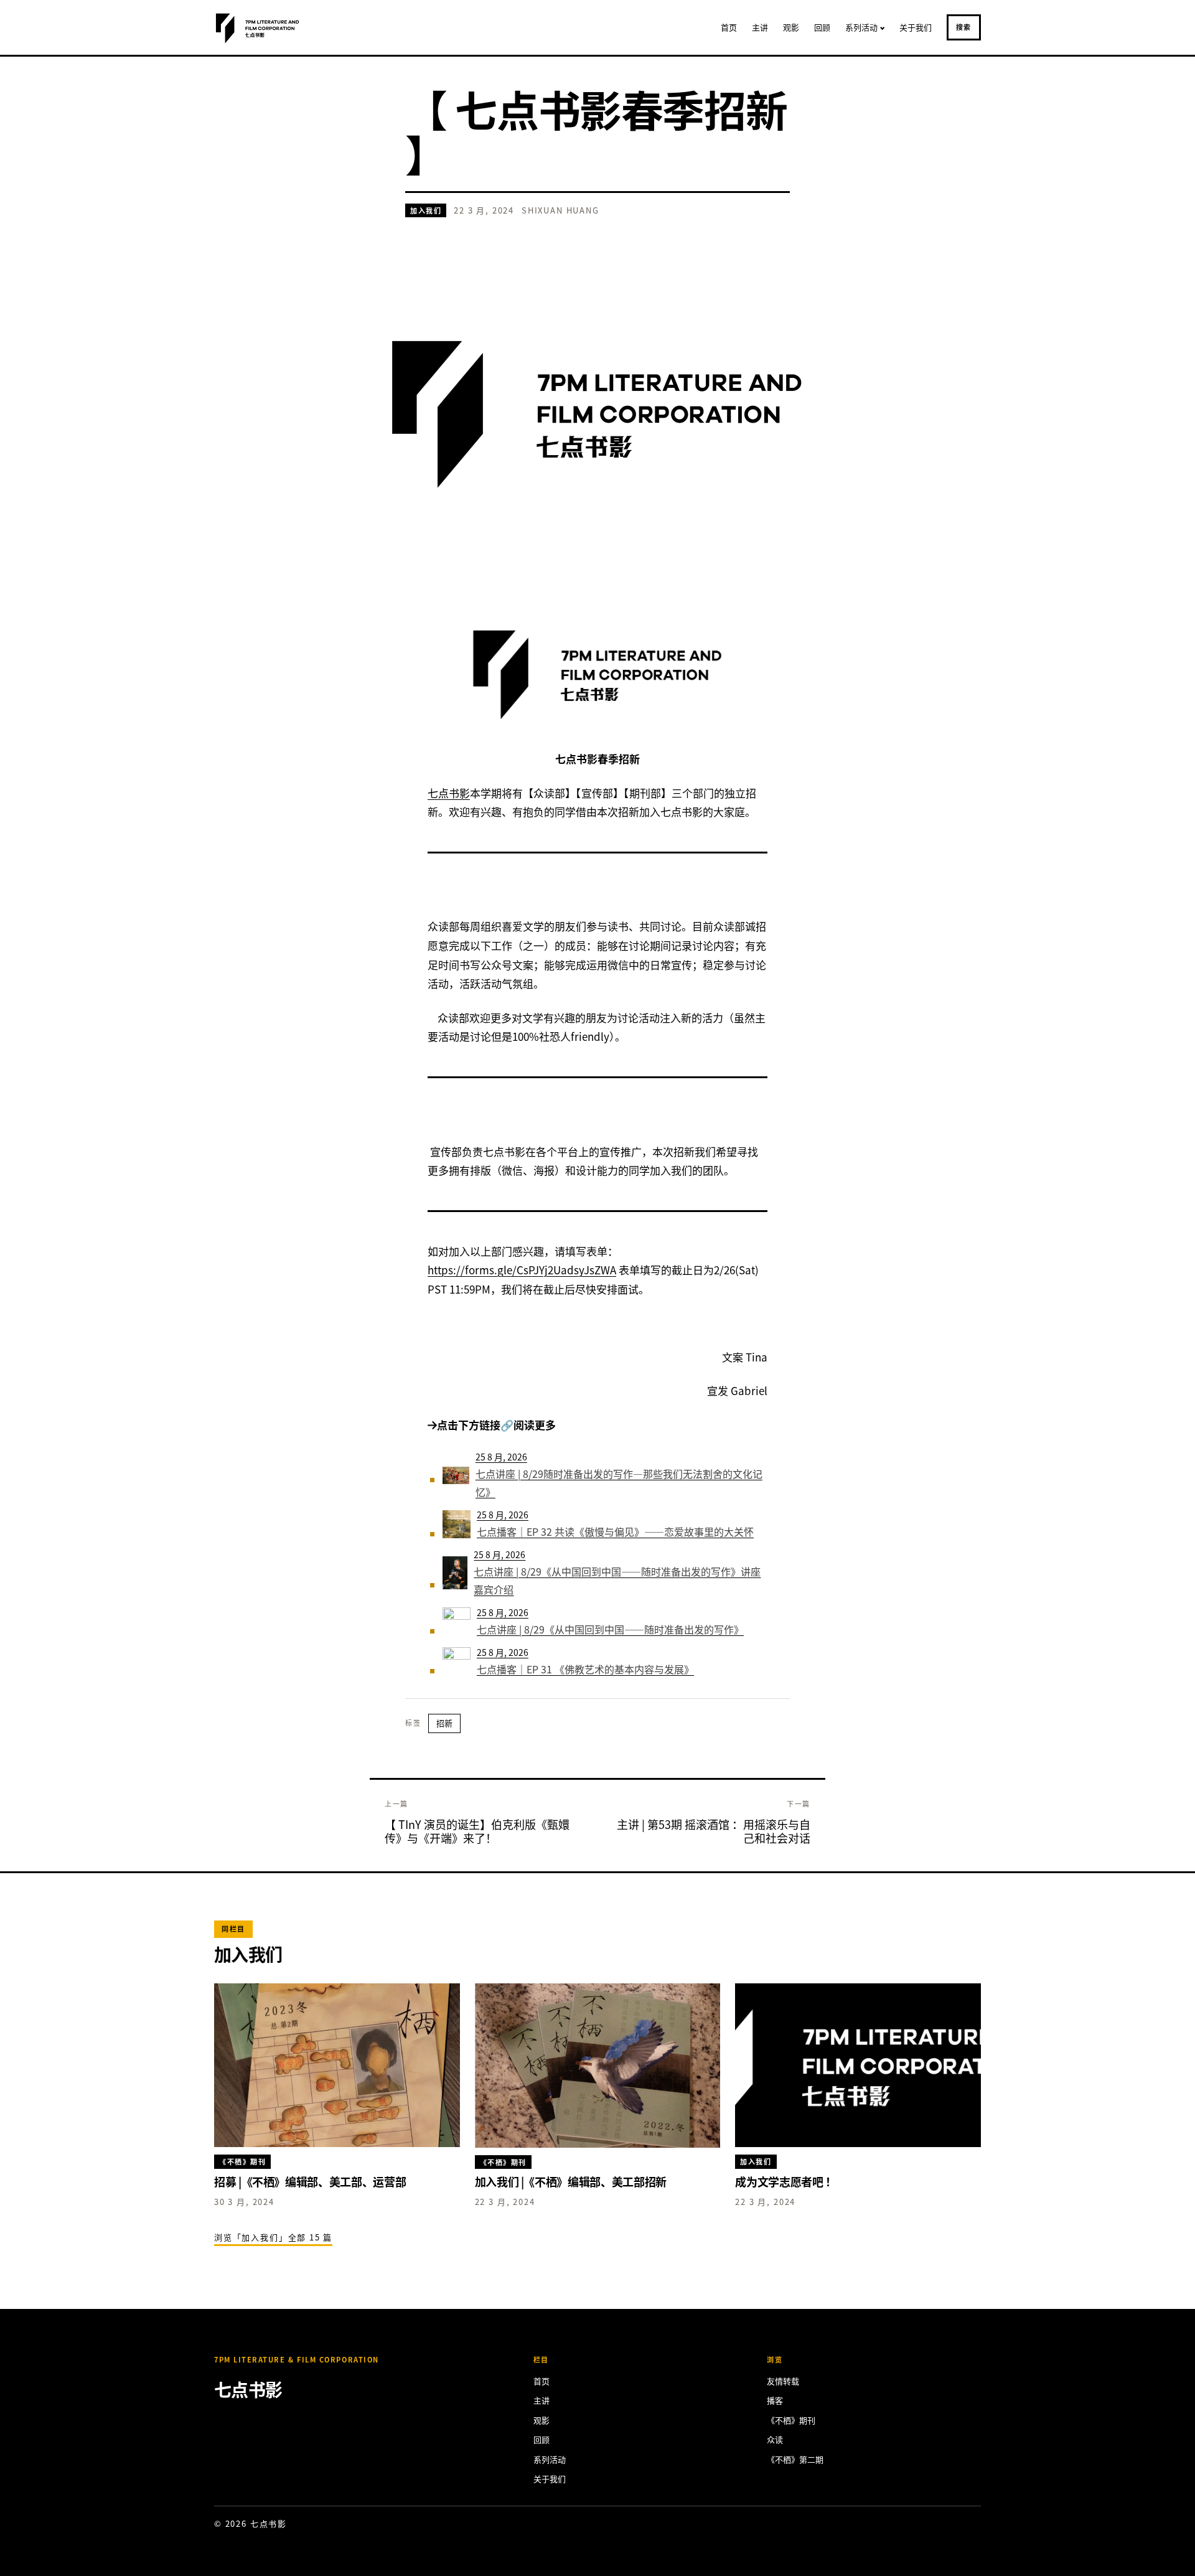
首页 (729, 27)
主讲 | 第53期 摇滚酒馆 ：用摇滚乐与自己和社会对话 (714, 1831)
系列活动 (861, 27)
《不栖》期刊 (791, 2420)
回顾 (822, 27)
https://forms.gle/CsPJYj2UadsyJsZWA (522, 1270)
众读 (775, 2439)
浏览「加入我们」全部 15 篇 (273, 2237)
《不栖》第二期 (795, 2459)
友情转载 (783, 2381)
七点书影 (449, 793)
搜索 (964, 27)
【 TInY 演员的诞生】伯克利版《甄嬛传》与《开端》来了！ (477, 1831)
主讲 (760, 27)
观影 (791, 27)
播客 (775, 2400)
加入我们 (426, 210)
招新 (444, 1723)
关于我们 (916, 27)
